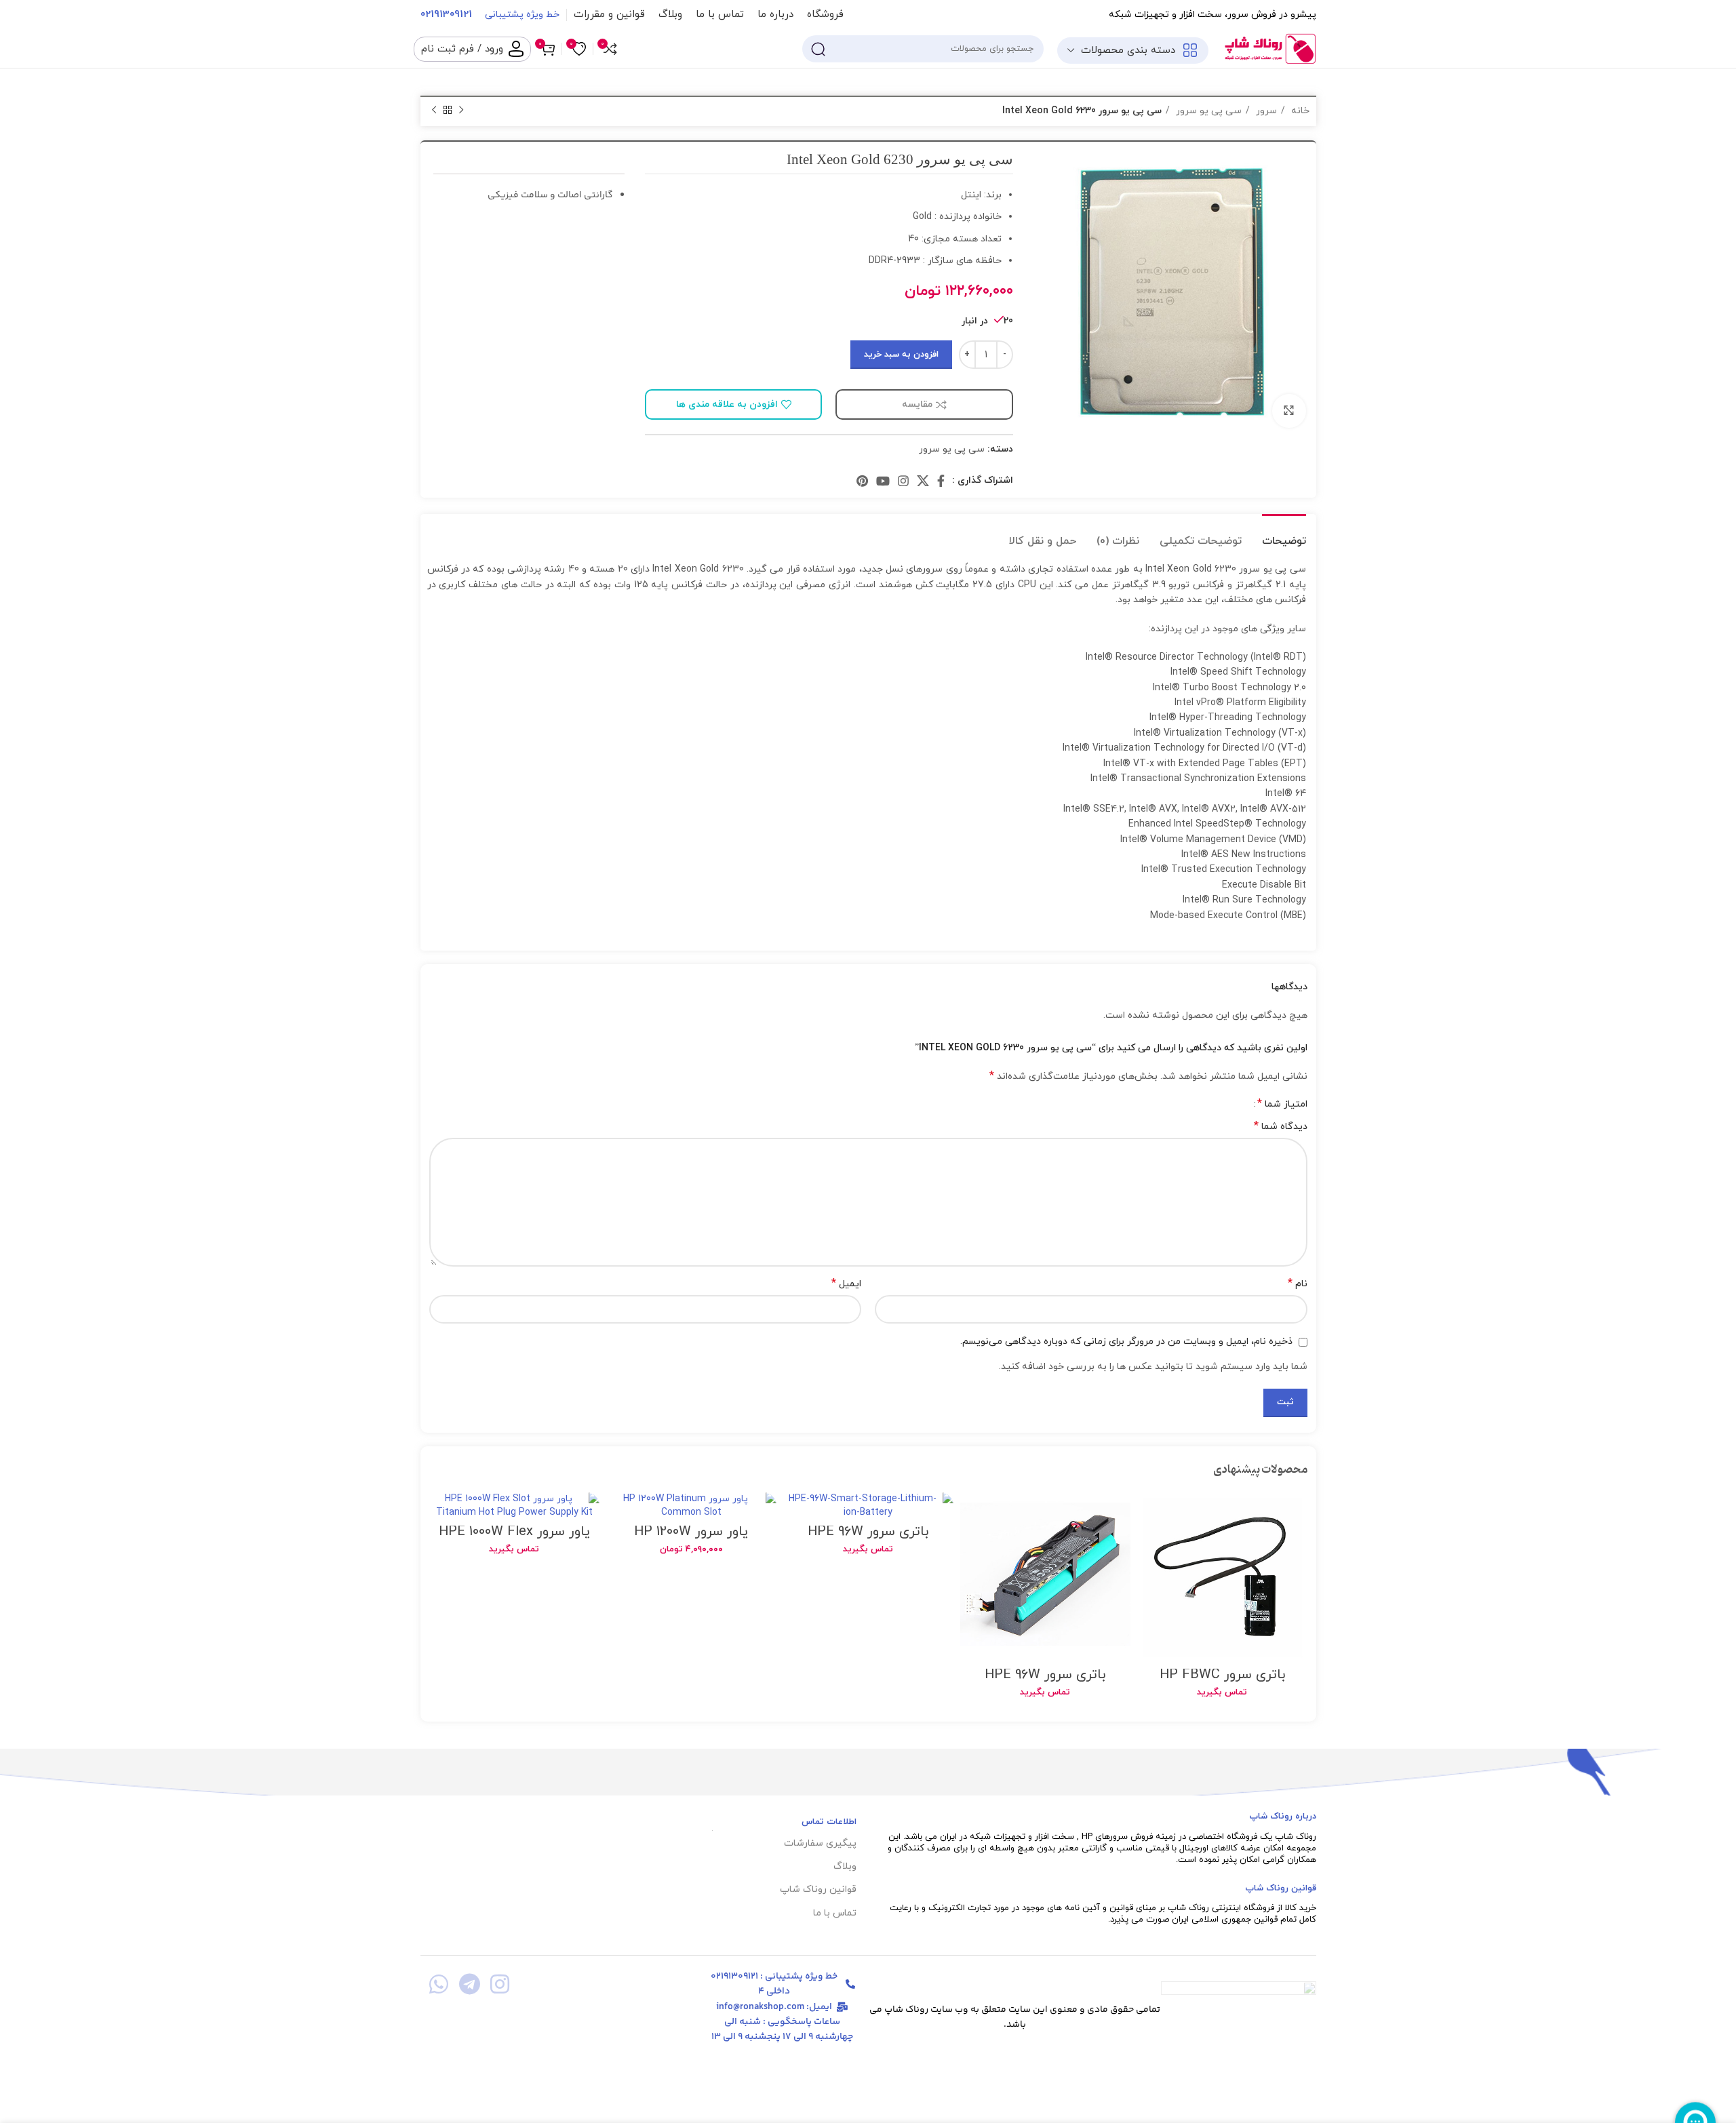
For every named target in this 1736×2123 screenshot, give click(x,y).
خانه (1299, 111)
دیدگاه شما (1281, 1127)
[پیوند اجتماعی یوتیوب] (883, 481)
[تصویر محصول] (1222, 1578)
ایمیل (846, 1284)
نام (1298, 1284)
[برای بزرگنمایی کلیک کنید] (1289, 411)
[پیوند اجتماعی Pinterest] (862, 481)
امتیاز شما (1282, 1104)
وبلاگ (845, 1866)
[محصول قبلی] (461, 111)
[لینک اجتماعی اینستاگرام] (903, 481)
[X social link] (923, 481)
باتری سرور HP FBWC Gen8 (1222, 1682)
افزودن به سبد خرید (901, 355)
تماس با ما (834, 1913)
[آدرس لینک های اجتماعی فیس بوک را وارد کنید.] (941, 481)
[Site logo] (1269, 48)
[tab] (1284, 535)
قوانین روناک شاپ (818, 1889)
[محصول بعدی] (434, 111)
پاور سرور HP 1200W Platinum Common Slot (691, 1539)
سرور (1265, 111)
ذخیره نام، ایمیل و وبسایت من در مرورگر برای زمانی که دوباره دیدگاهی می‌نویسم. (1126, 1342)
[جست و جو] (818, 49)
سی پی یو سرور (1207, 111)
